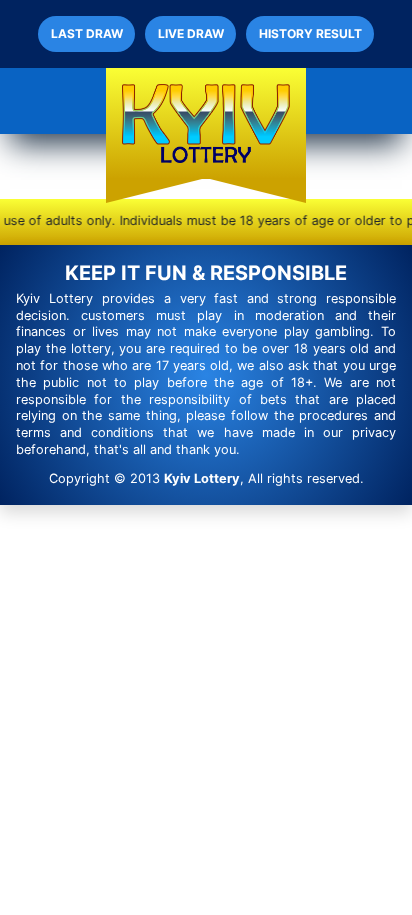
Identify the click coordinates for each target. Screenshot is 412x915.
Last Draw (87, 33)
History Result (310, 33)
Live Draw (191, 33)
